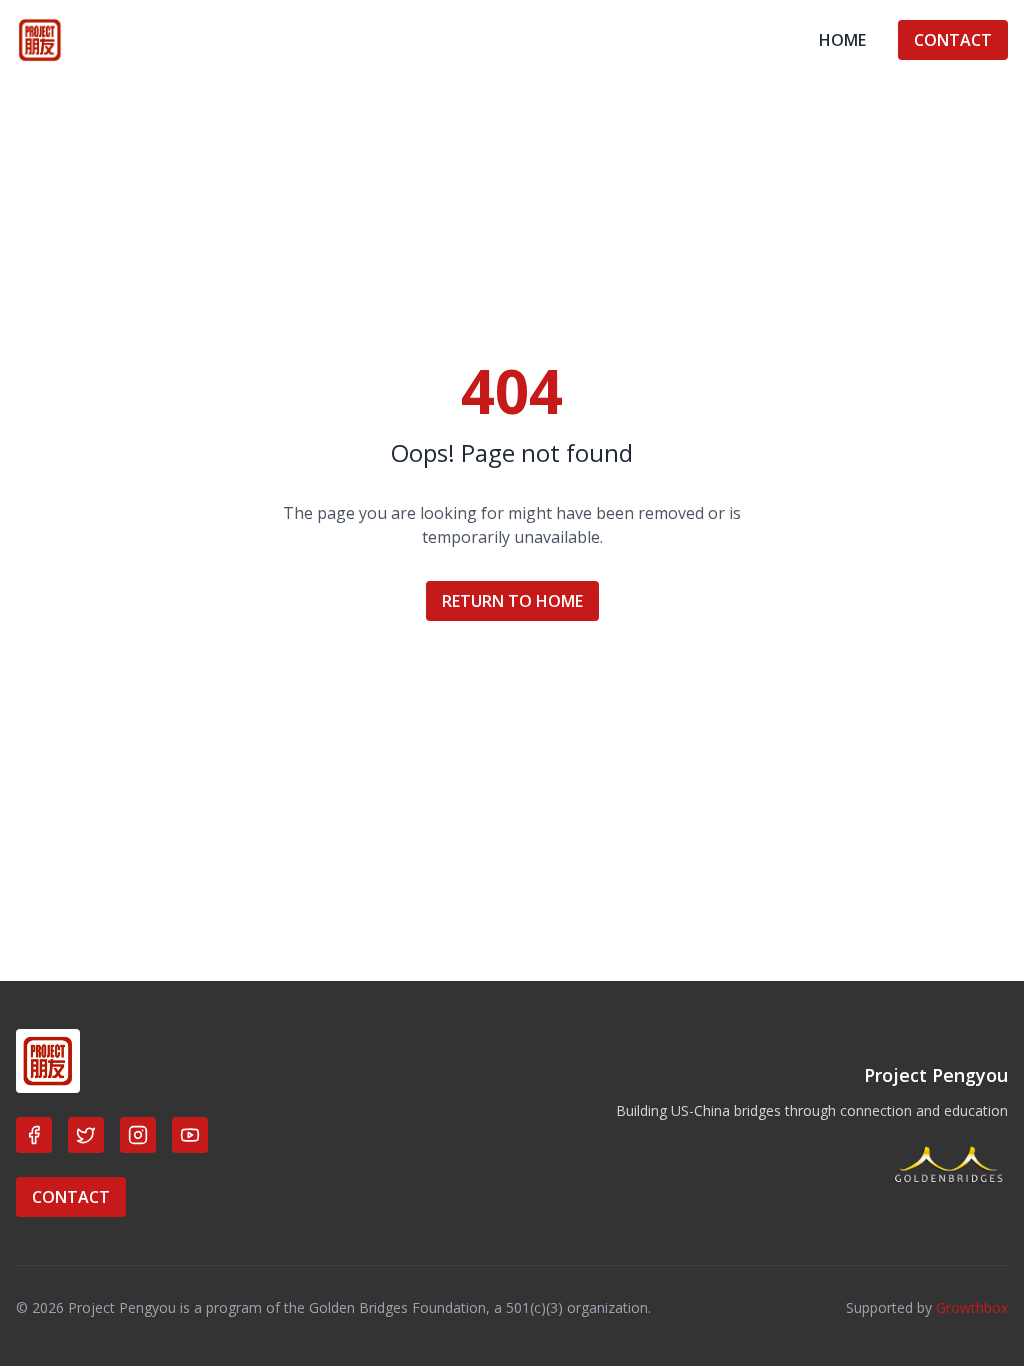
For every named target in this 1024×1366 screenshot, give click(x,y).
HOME (842, 40)
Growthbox (972, 1307)
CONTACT (953, 40)
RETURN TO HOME (512, 601)
